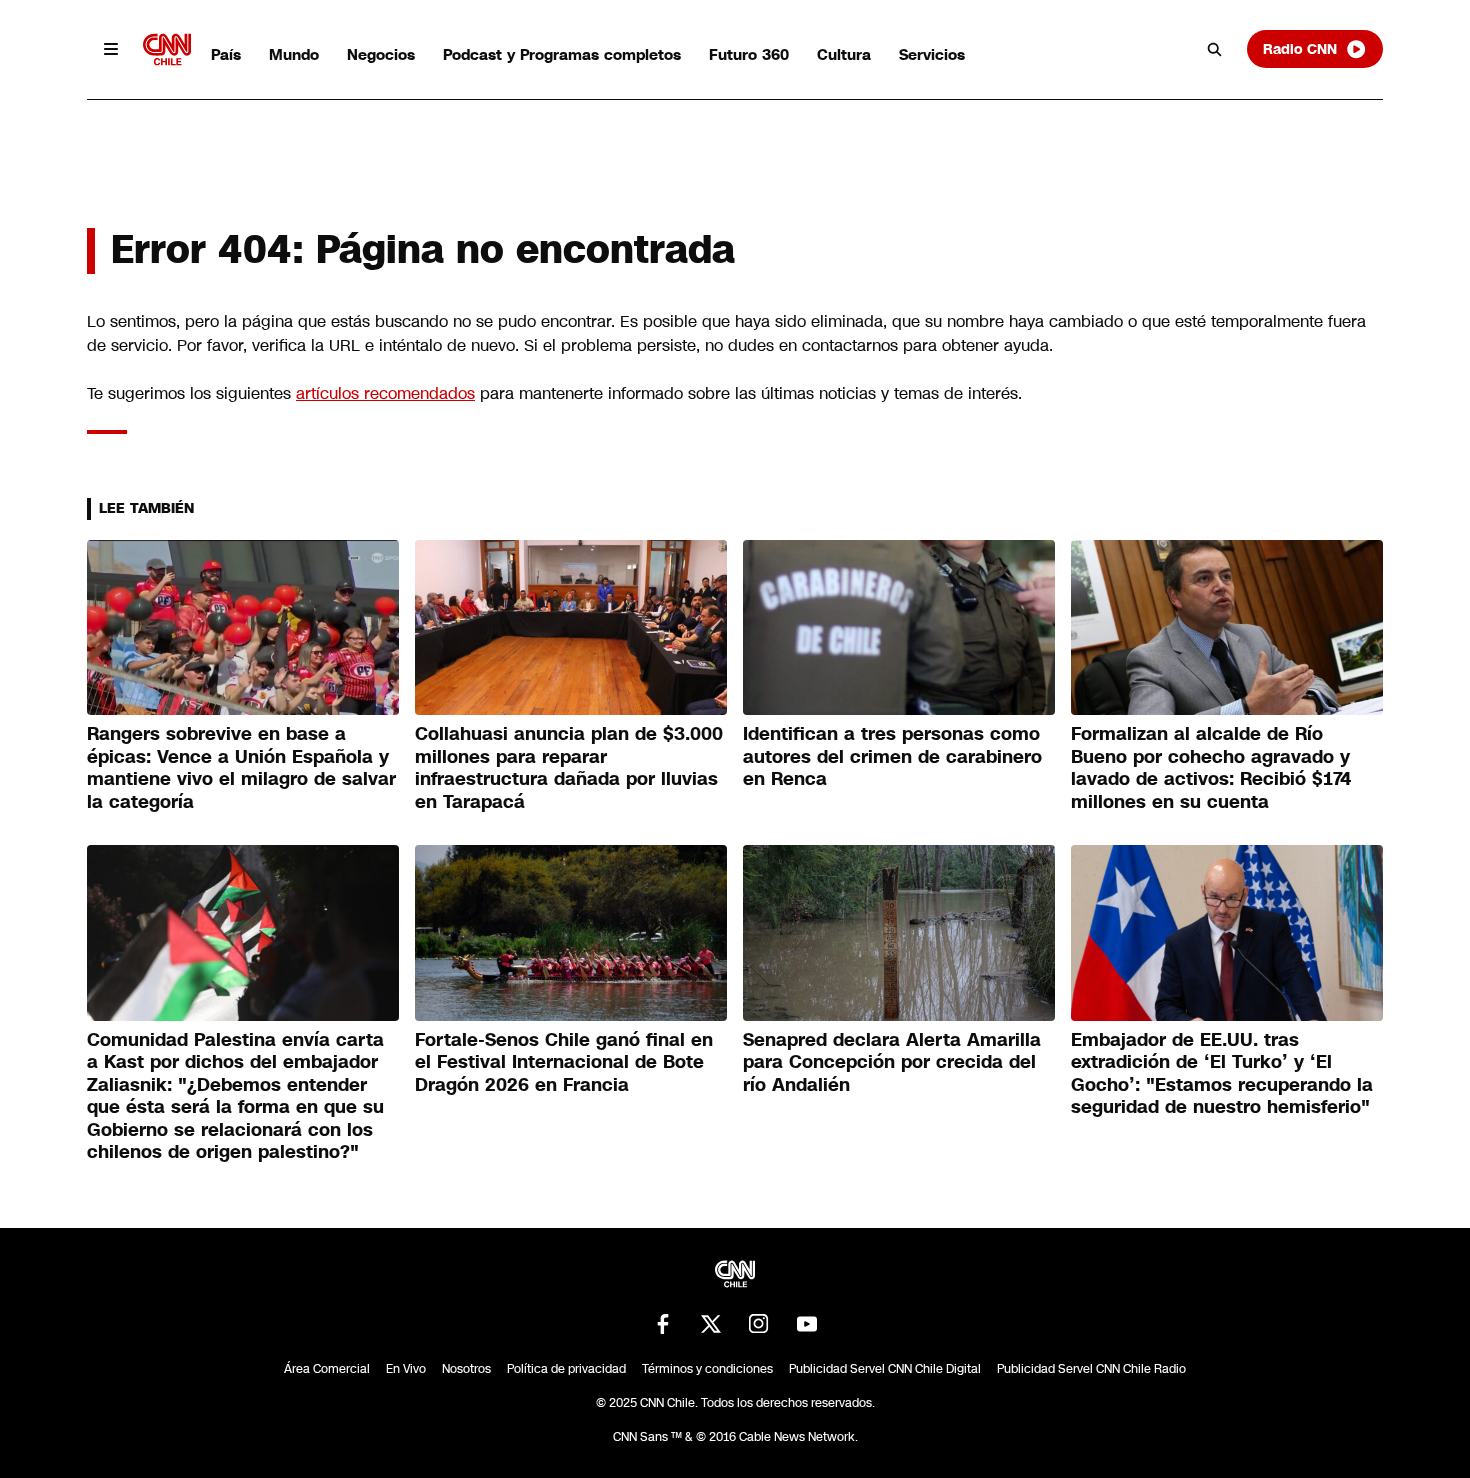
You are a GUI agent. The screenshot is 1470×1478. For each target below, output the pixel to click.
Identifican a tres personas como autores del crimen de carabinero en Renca (892, 756)
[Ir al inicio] (167, 49)
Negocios (381, 54)
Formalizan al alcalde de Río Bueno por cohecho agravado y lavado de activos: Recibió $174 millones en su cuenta (1211, 768)
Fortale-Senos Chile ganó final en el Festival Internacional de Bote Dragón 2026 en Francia (564, 1062)
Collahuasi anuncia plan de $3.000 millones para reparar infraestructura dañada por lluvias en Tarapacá (569, 768)
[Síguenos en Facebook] (663, 1324)
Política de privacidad (566, 1369)
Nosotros (466, 1369)
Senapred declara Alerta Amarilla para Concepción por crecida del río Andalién (892, 1062)
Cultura (844, 54)
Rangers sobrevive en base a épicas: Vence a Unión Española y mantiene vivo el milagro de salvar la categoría (241, 768)
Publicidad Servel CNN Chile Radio (1091, 1369)
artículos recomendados (385, 393)
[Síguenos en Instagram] (759, 1324)
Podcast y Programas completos (562, 54)
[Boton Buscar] (1215, 49)
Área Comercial (327, 1369)
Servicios (932, 54)
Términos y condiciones (707, 1369)
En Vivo (406, 1369)
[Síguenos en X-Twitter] (711, 1324)
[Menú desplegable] (111, 49)
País (226, 54)
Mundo (294, 54)
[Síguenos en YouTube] (807, 1324)
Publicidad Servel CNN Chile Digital (885, 1369)
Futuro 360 (749, 54)
